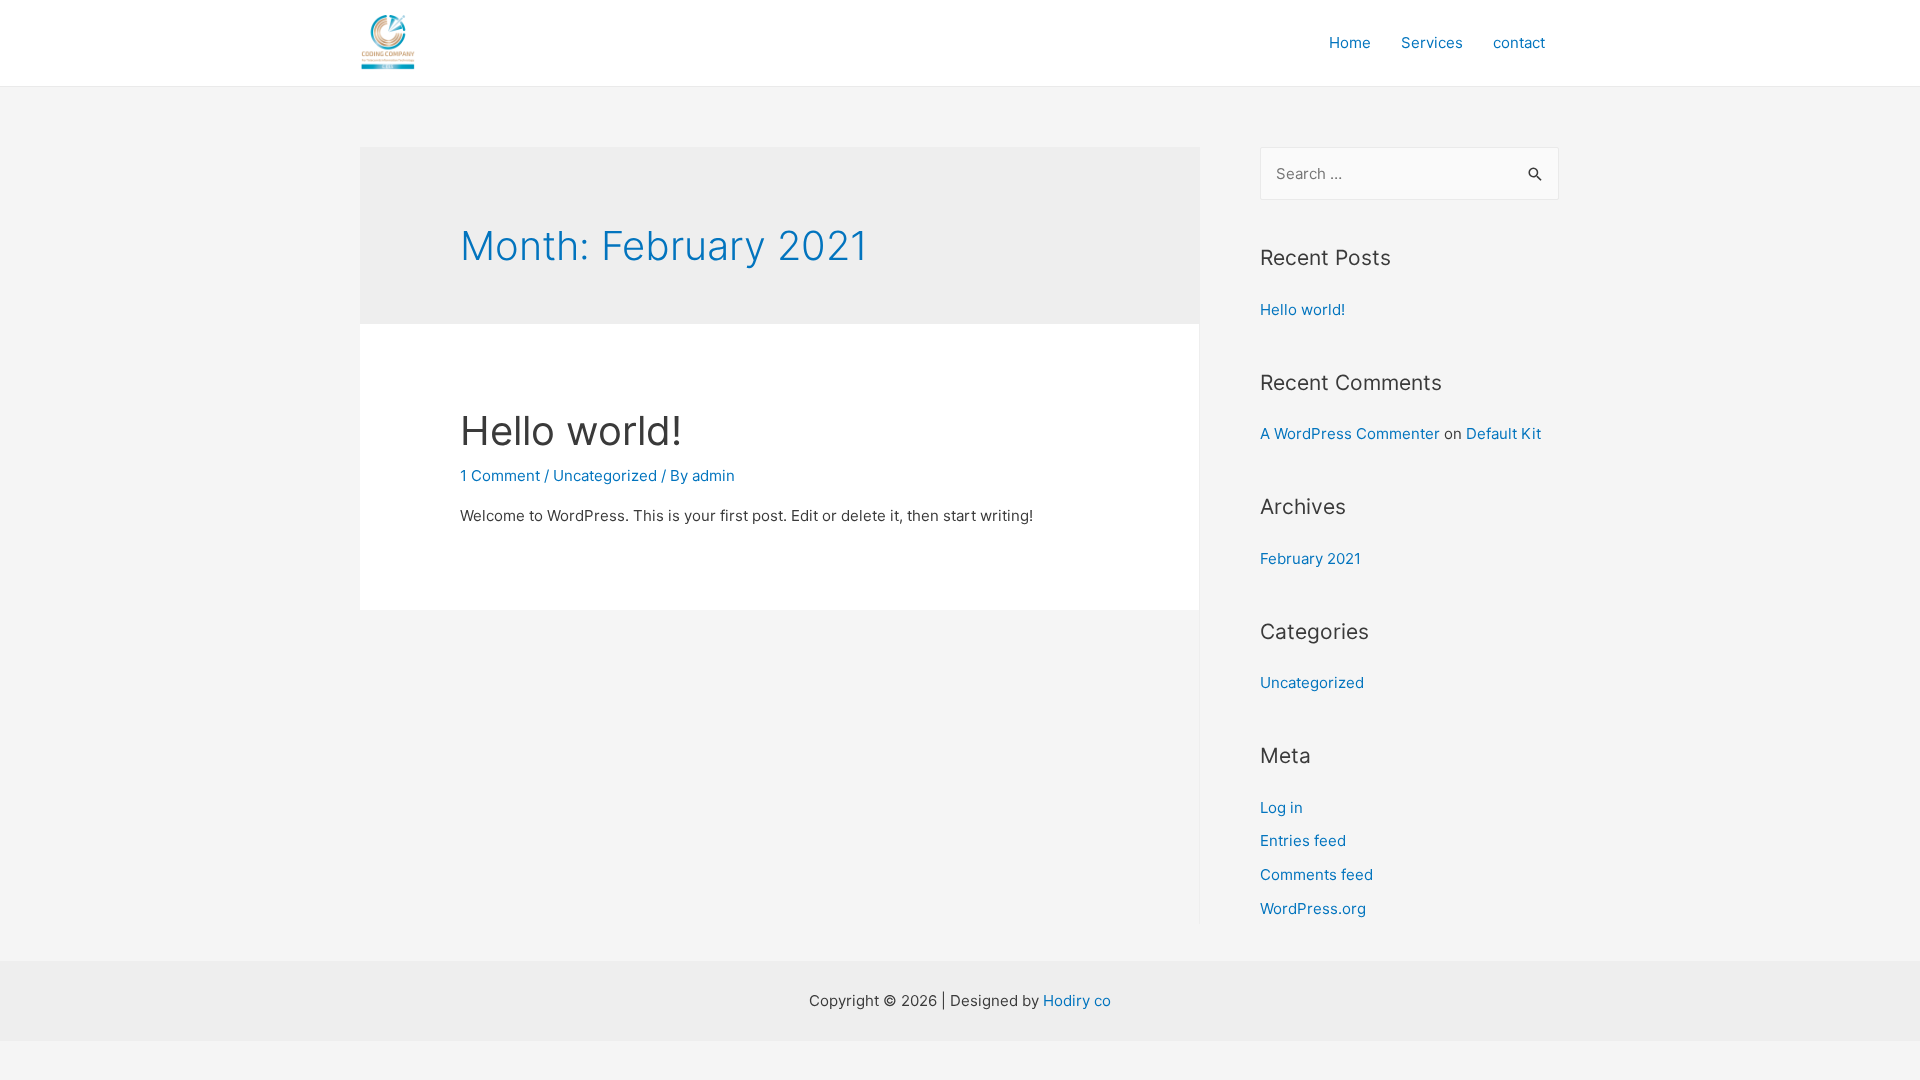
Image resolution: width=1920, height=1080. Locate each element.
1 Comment (500, 475)
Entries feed (1303, 840)
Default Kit (1503, 433)
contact (1519, 42)
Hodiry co (1077, 1000)
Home (1350, 42)
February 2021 (1310, 558)
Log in (1281, 807)
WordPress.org (1313, 908)
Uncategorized (1312, 682)
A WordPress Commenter (1350, 433)
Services (1432, 42)
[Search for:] (1409, 173)
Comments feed (1316, 874)
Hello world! (571, 430)
